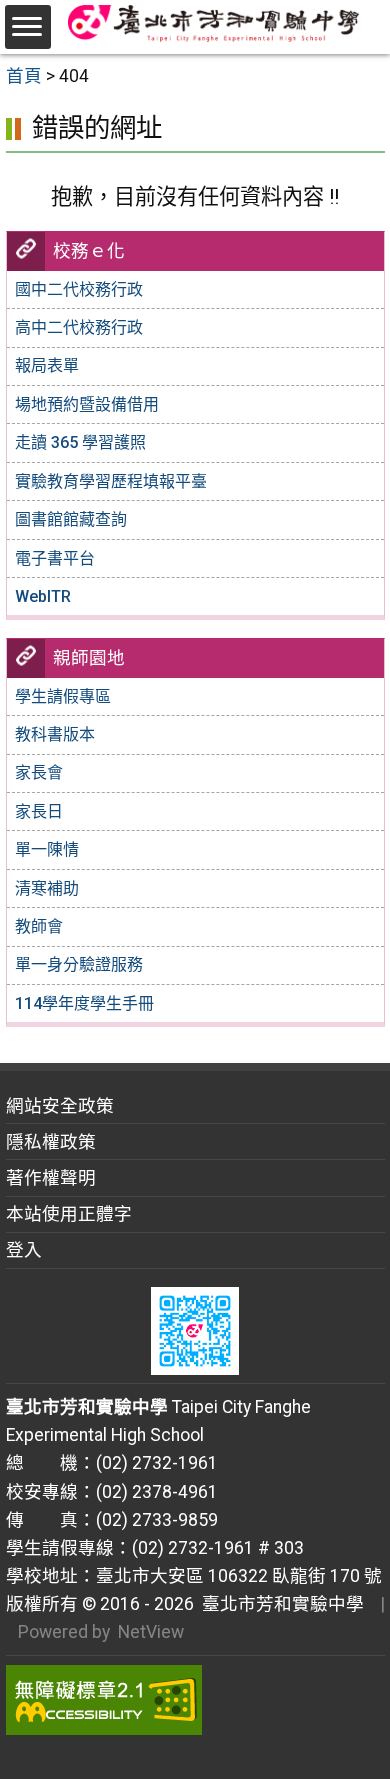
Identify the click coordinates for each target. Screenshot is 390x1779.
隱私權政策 (51, 1142)
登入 (24, 1250)
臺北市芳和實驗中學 (279, 1604)
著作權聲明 (51, 1178)
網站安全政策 (60, 1106)
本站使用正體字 (69, 1214)
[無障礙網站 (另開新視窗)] (195, 1700)
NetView (151, 1632)
